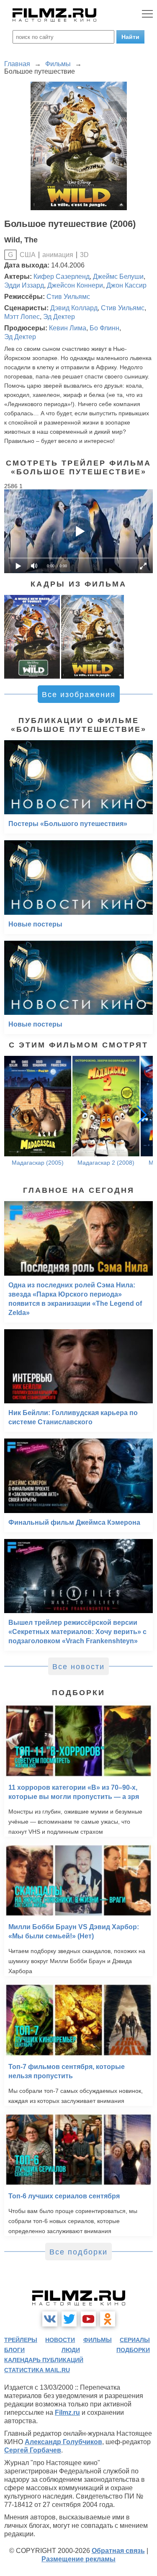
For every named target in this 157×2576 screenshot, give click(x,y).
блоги (14, 2350)
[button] (142, 1114)
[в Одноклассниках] (108, 2319)
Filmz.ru (67, 2413)
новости (60, 2340)
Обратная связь (118, 2551)
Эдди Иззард (24, 285)
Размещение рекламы (78, 2559)
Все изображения (79, 695)
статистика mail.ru (37, 2370)
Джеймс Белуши (118, 277)
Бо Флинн (104, 328)
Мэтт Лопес (22, 317)
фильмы (98, 2340)
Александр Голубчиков (63, 2442)
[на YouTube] (88, 2319)
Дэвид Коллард (74, 308)
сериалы (135, 2340)
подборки (133, 2350)
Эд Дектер (59, 317)
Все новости (78, 1667)
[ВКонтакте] (50, 2319)
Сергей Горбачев (33, 2450)
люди (71, 2350)
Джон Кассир (126, 285)
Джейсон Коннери (75, 285)
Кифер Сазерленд (62, 277)
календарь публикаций (44, 2360)
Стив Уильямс (68, 297)
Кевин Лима (68, 328)
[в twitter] (69, 2319)
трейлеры (21, 2340)
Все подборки (78, 2252)
